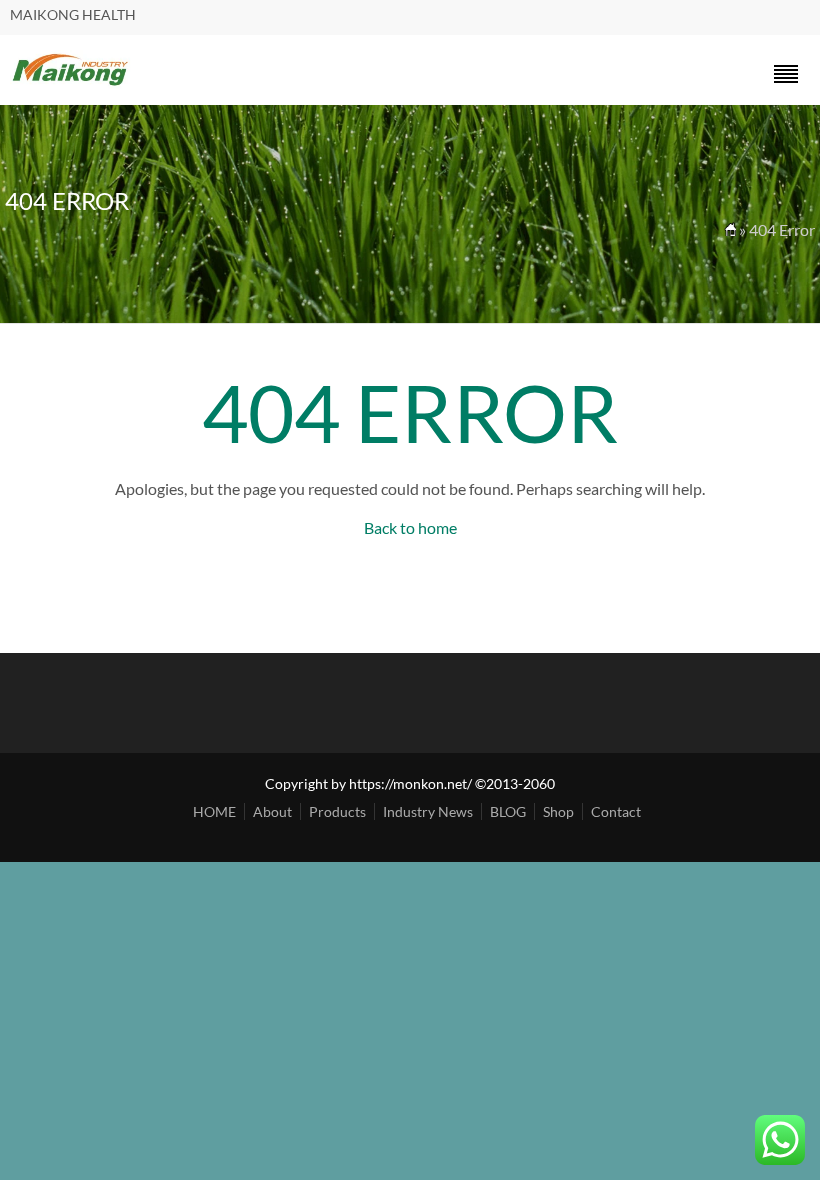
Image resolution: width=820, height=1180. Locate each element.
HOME (214, 811)
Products (337, 811)
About (272, 811)
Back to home (410, 527)
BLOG (508, 811)
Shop (558, 811)
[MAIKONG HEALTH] (70, 83)
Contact (616, 811)
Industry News (428, 811)
